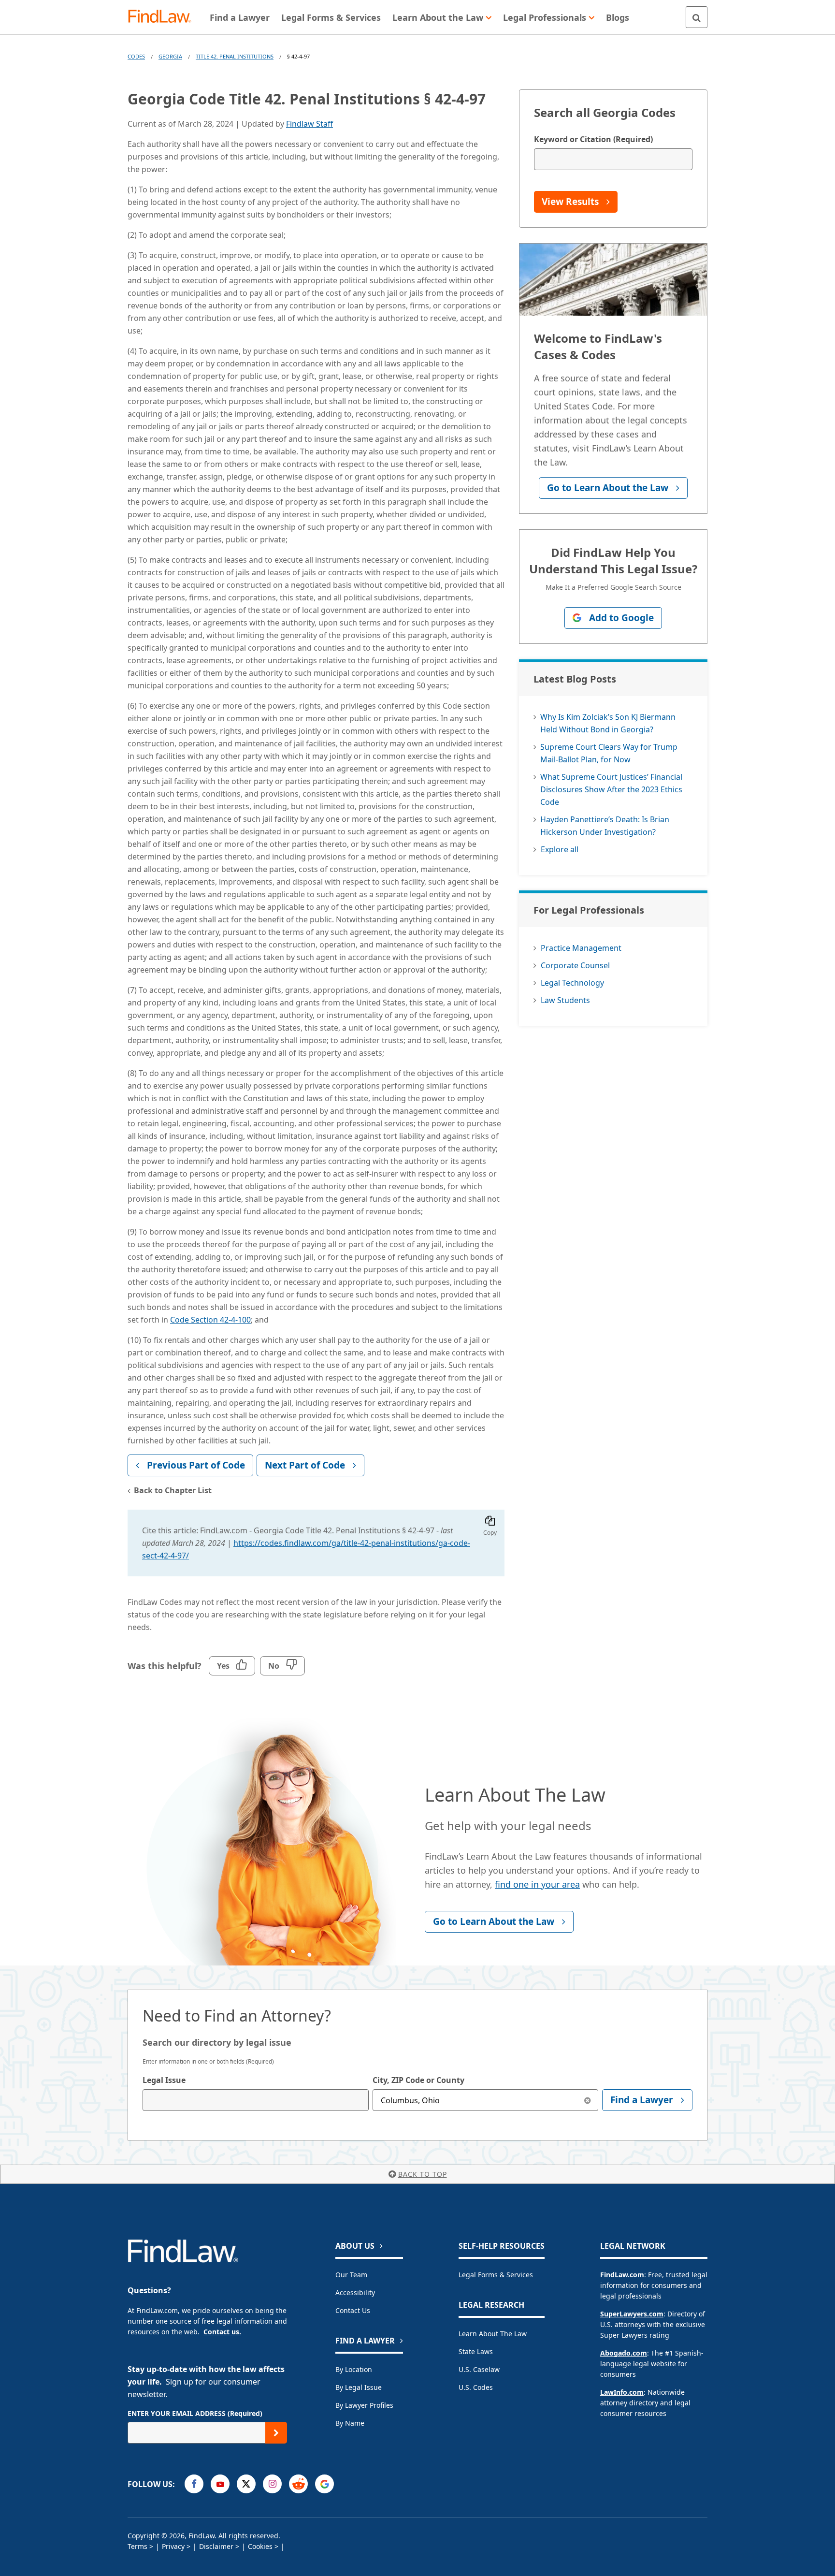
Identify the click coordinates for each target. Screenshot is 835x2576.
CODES (136, 56)
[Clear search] (587, 2100)
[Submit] (276, 2433)
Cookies (260, 2546)
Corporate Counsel (575, 965)
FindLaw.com (622, 2275)
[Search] (697, 17)
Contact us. (222, 2332)
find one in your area (537, 1884)
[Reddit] (298, 2484)
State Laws (476, 2351)
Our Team (351, 2275)
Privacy (173, 2546)
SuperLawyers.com (632, 2314)
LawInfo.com (622, 2392)
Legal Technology (572, 983)
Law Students (565, 1000)
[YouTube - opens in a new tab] (220, 2484)
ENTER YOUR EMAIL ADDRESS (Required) (195, 2413)
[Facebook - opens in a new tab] (194, 2484)
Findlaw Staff (310, 124)
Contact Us (353, 2310)
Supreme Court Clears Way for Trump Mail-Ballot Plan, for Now (609, 753)
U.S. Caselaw (479, 2369)
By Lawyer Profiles (364, 2405)
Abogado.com (624, 2353)
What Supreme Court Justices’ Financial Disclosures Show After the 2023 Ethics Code (611, 789)
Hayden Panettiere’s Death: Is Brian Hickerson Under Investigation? (605, 826)
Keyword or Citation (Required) (593, 139)
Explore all (560, 849)
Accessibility (355, 2292)
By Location (354, 2369)
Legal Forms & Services (496, 2275)
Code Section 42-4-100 (210, 1320)
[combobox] (256, 2100)
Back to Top (423, 2174)
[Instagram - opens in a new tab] (272, 2484)
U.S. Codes (476, 2387)
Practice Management (581, 948)
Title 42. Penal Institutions (235, 56)
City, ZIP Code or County (418, 2080)
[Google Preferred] (324, 2484)
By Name (350, 2423)
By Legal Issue (359, 2387)
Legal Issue (164, 2080)
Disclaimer (216, 2546)
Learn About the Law (493, 2334)
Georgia (170, 56)
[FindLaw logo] (164, 17)
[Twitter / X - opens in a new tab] (246, 2484)
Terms (137, 2546)
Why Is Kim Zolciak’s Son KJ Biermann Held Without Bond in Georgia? (608, 723)
